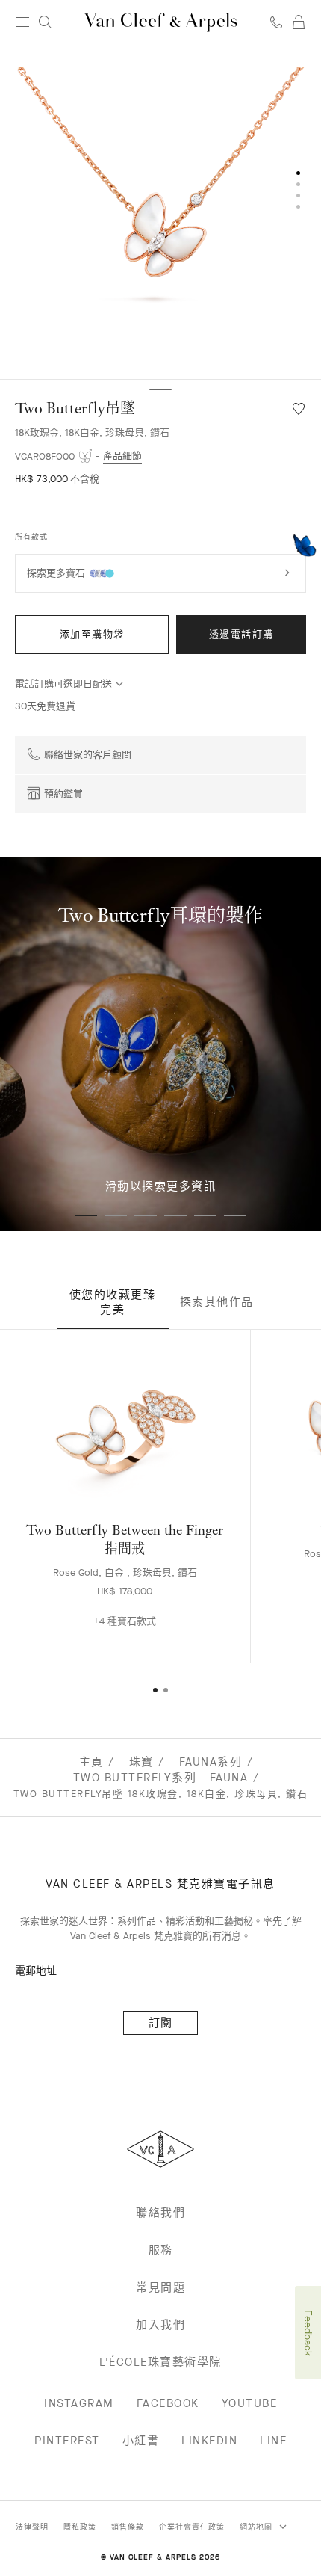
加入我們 (160, 2325)
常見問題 (160, 2287)
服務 (161, 2250)
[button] (160, 212)
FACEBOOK (168, 2403)
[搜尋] (45, 22)
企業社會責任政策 (192, 2527)
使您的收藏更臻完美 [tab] (113, 1302)
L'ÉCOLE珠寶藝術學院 (160, 2362)
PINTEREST (67, 2441)
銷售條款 (128, 2527)
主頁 (91, 1762)
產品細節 (122, 456)
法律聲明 (32, 2527)
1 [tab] (86, 1215)
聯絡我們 (160, 2213)
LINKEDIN (209, 2441)
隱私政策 (80, 2527)
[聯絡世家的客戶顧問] (276, 22)
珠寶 (141, 1762)
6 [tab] (235, 1215)
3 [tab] (146, 1215)
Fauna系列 (211, 1762)
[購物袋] (299, 22)
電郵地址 (36, 1971)
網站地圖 (258, 2527)
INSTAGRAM (79, 2403)
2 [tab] (116, 1215)
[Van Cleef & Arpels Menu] (22, 22)
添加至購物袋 (92, 634)
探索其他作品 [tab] (217, 1302)
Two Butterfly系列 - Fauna (161, 1778)
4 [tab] (175, 1215)
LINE (273, 2441)
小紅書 (141, 2441)
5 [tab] (205, 1215)
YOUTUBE (250, 2403)
